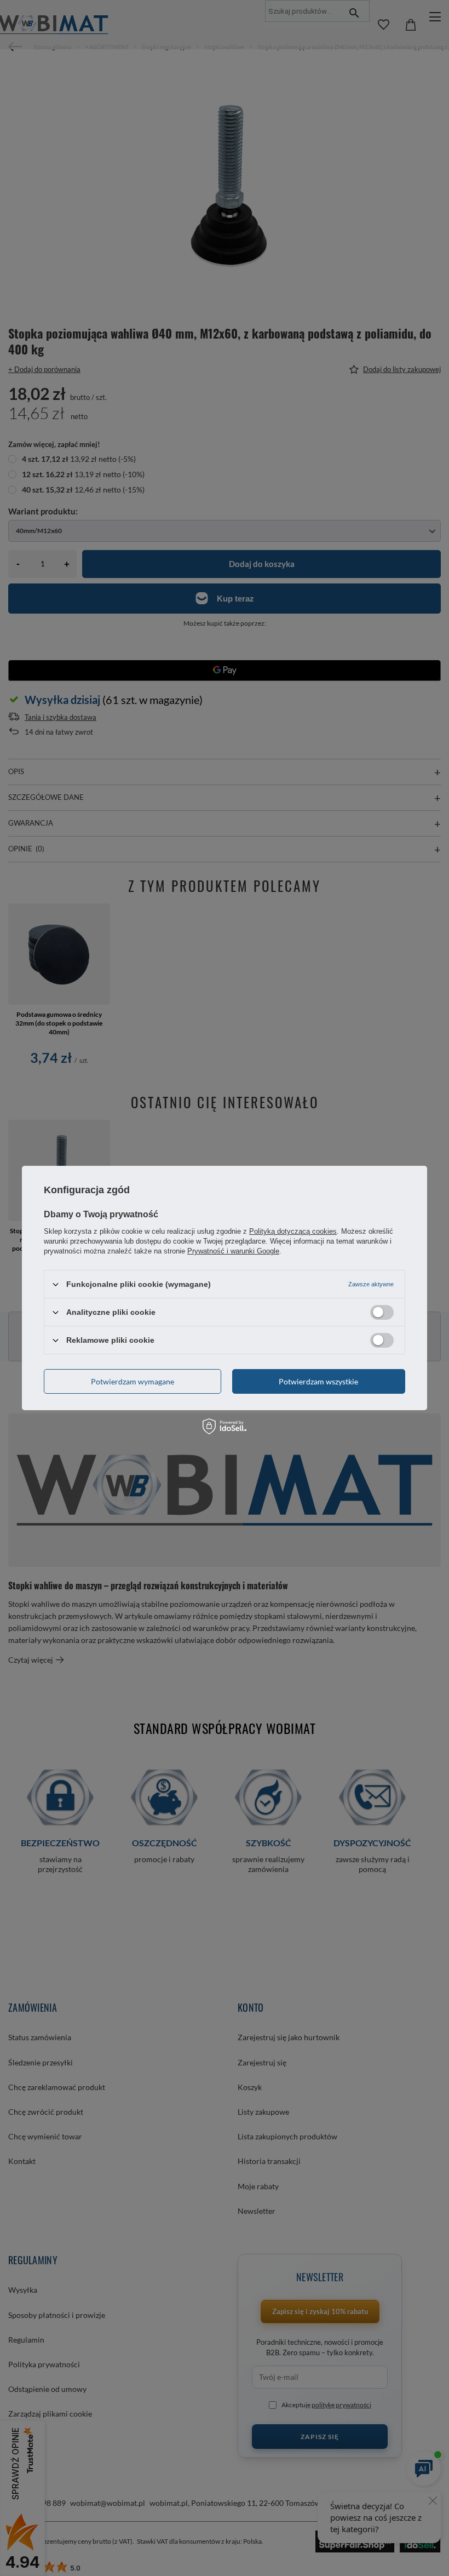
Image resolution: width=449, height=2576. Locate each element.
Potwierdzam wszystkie (318, 1381)
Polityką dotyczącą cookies (293, 1231)
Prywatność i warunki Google (233, 1251)
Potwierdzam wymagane (133, 1381)
